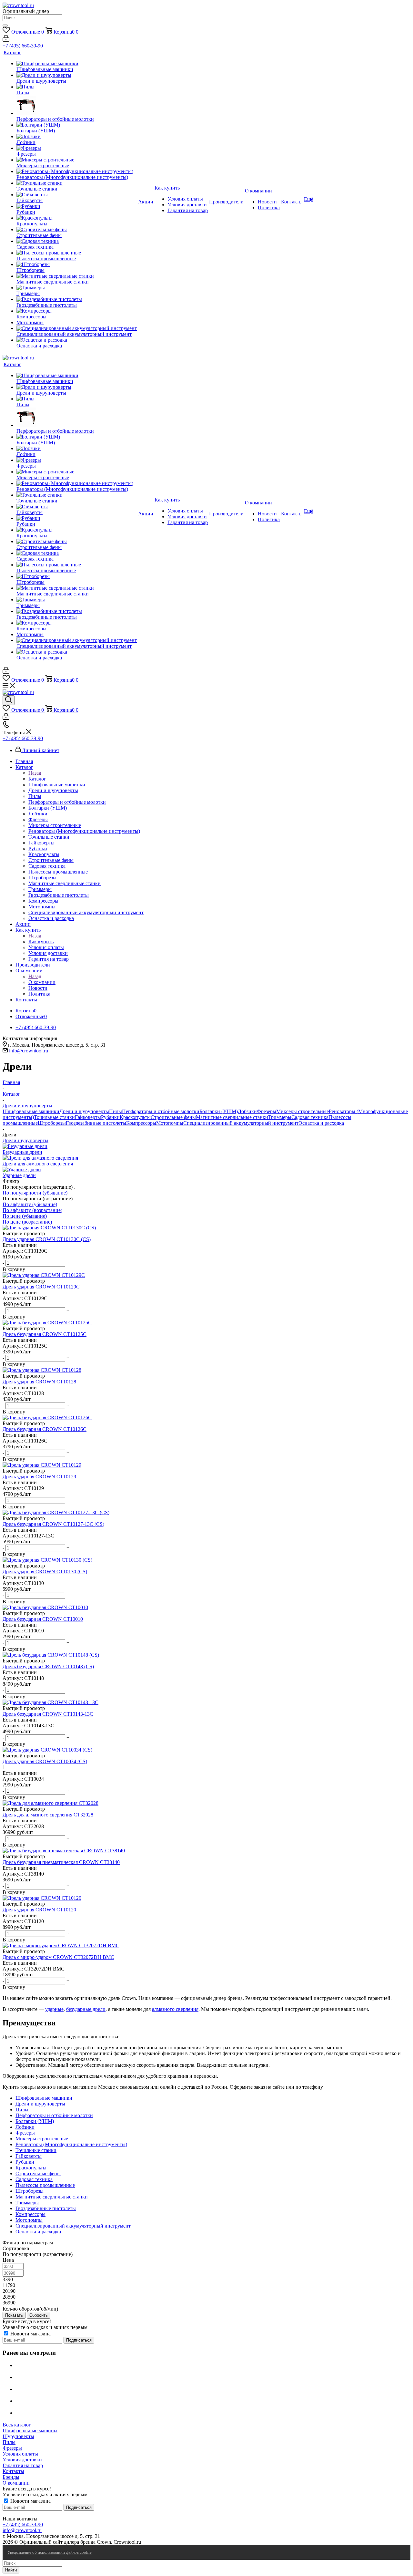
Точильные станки (54, 1117)
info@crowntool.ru (29, 1051)
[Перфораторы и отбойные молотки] (77, 106)
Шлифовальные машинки (31, 1111)
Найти (11, 2570)
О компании (42, 982)
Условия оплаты (20, 2454)
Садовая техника (310, 1117)
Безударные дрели (22, 1152)
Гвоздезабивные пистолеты (96, 1123)
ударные (54, 2009)
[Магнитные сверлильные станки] (77, 276)
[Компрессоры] (77, 311)
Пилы (116, 1111)
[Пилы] (77, 87)
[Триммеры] (77, 288)
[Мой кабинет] (6, 40)
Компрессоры (141, 1123)
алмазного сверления (175, 2009)
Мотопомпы (170, 1123)
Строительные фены (173, 1117)
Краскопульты (135, 1117)
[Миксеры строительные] (77, 160)
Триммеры (280, 1117)
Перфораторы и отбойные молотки (161, 1111)
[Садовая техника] (77, 241)
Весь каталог (17, 2425)
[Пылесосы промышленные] (77, 253)
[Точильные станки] (77, 183)
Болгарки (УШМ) (219, 1111)
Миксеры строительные (302, 1111)
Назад (35, 773)
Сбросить (39, 2315)
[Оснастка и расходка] (77, 340)
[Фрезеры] (77, 148)
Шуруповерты (18, 2436)
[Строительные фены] (77, 230)
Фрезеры (267, 1111)
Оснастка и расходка (321, 1123)
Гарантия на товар (23, 2465)
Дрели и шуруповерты (84, 1111)
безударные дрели (86, 2009)
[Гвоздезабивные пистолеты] (77, 299)
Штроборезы (52, 1123)
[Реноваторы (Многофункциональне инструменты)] (77, 171)
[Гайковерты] (77, 195)
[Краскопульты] (77, 218)
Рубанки (110, 1117)
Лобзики (247, 1111)
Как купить (41, 941)
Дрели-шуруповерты (25, 1140)
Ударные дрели (19, 1175)
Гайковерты (88, 1117)
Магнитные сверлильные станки (232, 1117)
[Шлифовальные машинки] (77, 64)
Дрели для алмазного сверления (38, 1164)
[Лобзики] (77, 137)
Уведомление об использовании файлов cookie (50, 2552)
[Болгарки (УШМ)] (77, 125)
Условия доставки (22, 2460)
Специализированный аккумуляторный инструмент (241, 1123)
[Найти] (5, 26)
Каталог (37, 779)
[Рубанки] (77, 206)
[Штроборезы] (77, 264)
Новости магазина (30, 2334)
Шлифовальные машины (30, 2431)
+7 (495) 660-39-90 (23, 46)
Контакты (13, 2471)
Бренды (11, 2477)
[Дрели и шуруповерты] (77, 75)
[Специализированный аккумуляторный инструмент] (77, 328)
